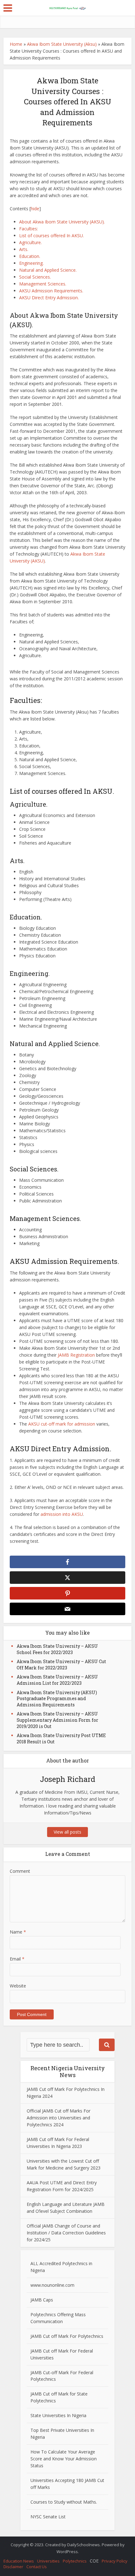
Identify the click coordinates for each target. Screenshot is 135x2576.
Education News (19, 2561)
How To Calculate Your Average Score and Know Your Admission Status (64, 2459)
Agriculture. (30, 242)
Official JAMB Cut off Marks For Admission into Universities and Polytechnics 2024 (59, 2118)
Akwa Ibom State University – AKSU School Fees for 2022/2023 (57, 1649)
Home (16, 44)
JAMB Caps (42, 2300)
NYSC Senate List (48, 2517)
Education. (30, 256)
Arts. (24, 249)
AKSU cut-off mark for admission (62, 1424)
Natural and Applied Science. (48, 270)
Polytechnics (75, 2561)
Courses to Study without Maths (63, 2502)
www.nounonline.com (52, 2285)
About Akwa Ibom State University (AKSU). (62, 222)
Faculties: (29, 229)
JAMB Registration (76, 1355)
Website (18, 1986)
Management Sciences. (43, 284)
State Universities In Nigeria (58, 2415)
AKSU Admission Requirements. (51, 291)
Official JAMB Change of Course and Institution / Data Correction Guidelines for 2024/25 (66, 2233)
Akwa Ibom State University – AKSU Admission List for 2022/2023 (57, 1680)
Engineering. (31, 263)
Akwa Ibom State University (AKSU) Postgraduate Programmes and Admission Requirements (57, 1699)
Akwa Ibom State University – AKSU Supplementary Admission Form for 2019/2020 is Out (57, 1720)
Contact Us (37, 2567)
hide (35, 209)
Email (17, 1959)
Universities (48, 2561)
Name (18, 1932)
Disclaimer (13, 2567)
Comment (20, 1871)
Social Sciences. (35, 277)
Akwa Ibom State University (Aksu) (62, 44)
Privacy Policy (115, 2561)
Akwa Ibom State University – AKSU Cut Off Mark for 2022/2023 (61, 1665)
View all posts (67, 1832)
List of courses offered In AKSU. (51, 236)
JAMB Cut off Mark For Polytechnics (67, 2336)
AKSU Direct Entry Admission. (49, 298)
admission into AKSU (62, 1514)
